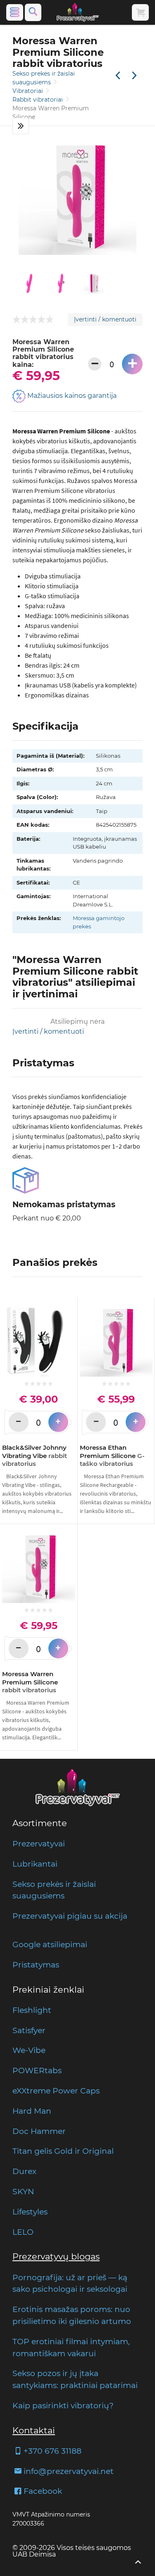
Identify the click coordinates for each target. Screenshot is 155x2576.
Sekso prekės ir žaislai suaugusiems (54, 1890)
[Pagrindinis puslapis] (78, 12)
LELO (23, 2232)
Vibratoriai (29, 91)
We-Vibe (29, 2050)
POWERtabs (37, 2070)
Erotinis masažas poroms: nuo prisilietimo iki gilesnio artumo (72, 2315)
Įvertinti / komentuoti (105, 319)
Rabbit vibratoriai (38, 100)
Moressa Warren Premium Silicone (30, 1682)
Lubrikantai (35, 1864)
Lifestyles (30, 2212)
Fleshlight (32, 2010)
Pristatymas (36, 1965)
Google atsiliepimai (50, 1944)
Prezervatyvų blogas (56, 2256)
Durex (24, 2171)
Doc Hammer (39, 2131)
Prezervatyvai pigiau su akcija (70, 1916)
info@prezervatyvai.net (69, 2471)
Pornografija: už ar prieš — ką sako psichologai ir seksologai (70, 2283)
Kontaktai (34, 2430)
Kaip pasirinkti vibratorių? (63, 2405)
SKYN (23, 2191)
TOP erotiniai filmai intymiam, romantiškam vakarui (71, 2347)
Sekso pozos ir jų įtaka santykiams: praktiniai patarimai (75, 2379)
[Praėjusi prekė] (118, 76)
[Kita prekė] (134, 76)
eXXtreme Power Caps (56, 2091)
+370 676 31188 (52, 2451)
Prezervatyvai (39, 1843)
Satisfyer (29, 2030)
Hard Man (32, 2111)
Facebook (43, 2491)
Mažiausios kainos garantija (71, 396)
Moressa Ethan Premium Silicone (112, 1456)
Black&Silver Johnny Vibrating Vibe (35, 1456)
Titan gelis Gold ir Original (63, 2151)
